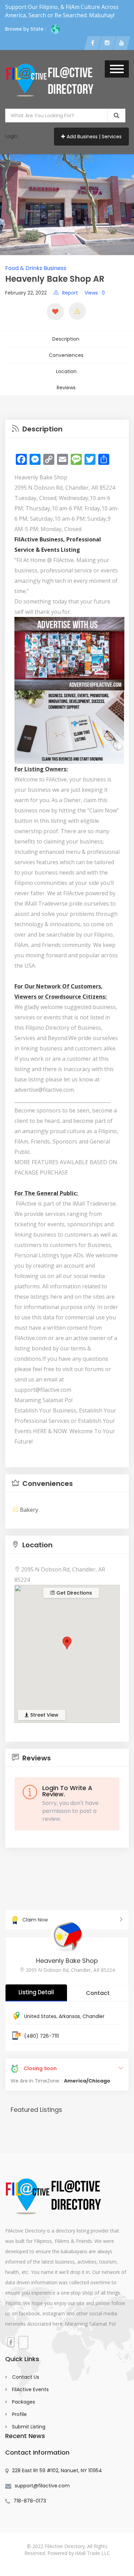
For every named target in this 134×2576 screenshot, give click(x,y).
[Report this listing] (77, 311)
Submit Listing (29, 2427)
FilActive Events (30, 2389)
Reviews (66, 388)
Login (11, 136)
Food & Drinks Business (36, 268)
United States (40, 2016)
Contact (98, 1993)
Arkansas (69, 2016)
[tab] (67, 429)
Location (66, 371)
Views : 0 (95, 293)
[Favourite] (55, 312)
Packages (24, 2402)
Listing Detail (36, 1992)
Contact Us (26, 2377)
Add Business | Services (94, 137)
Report (70, 293)
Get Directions (74, 1593)
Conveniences (66, 355)
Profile (19, 2414)
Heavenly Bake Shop (67, 1961)
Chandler (93, 2016)
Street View (44, 1715)
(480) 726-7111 (41, 2036)
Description (66, 339)
